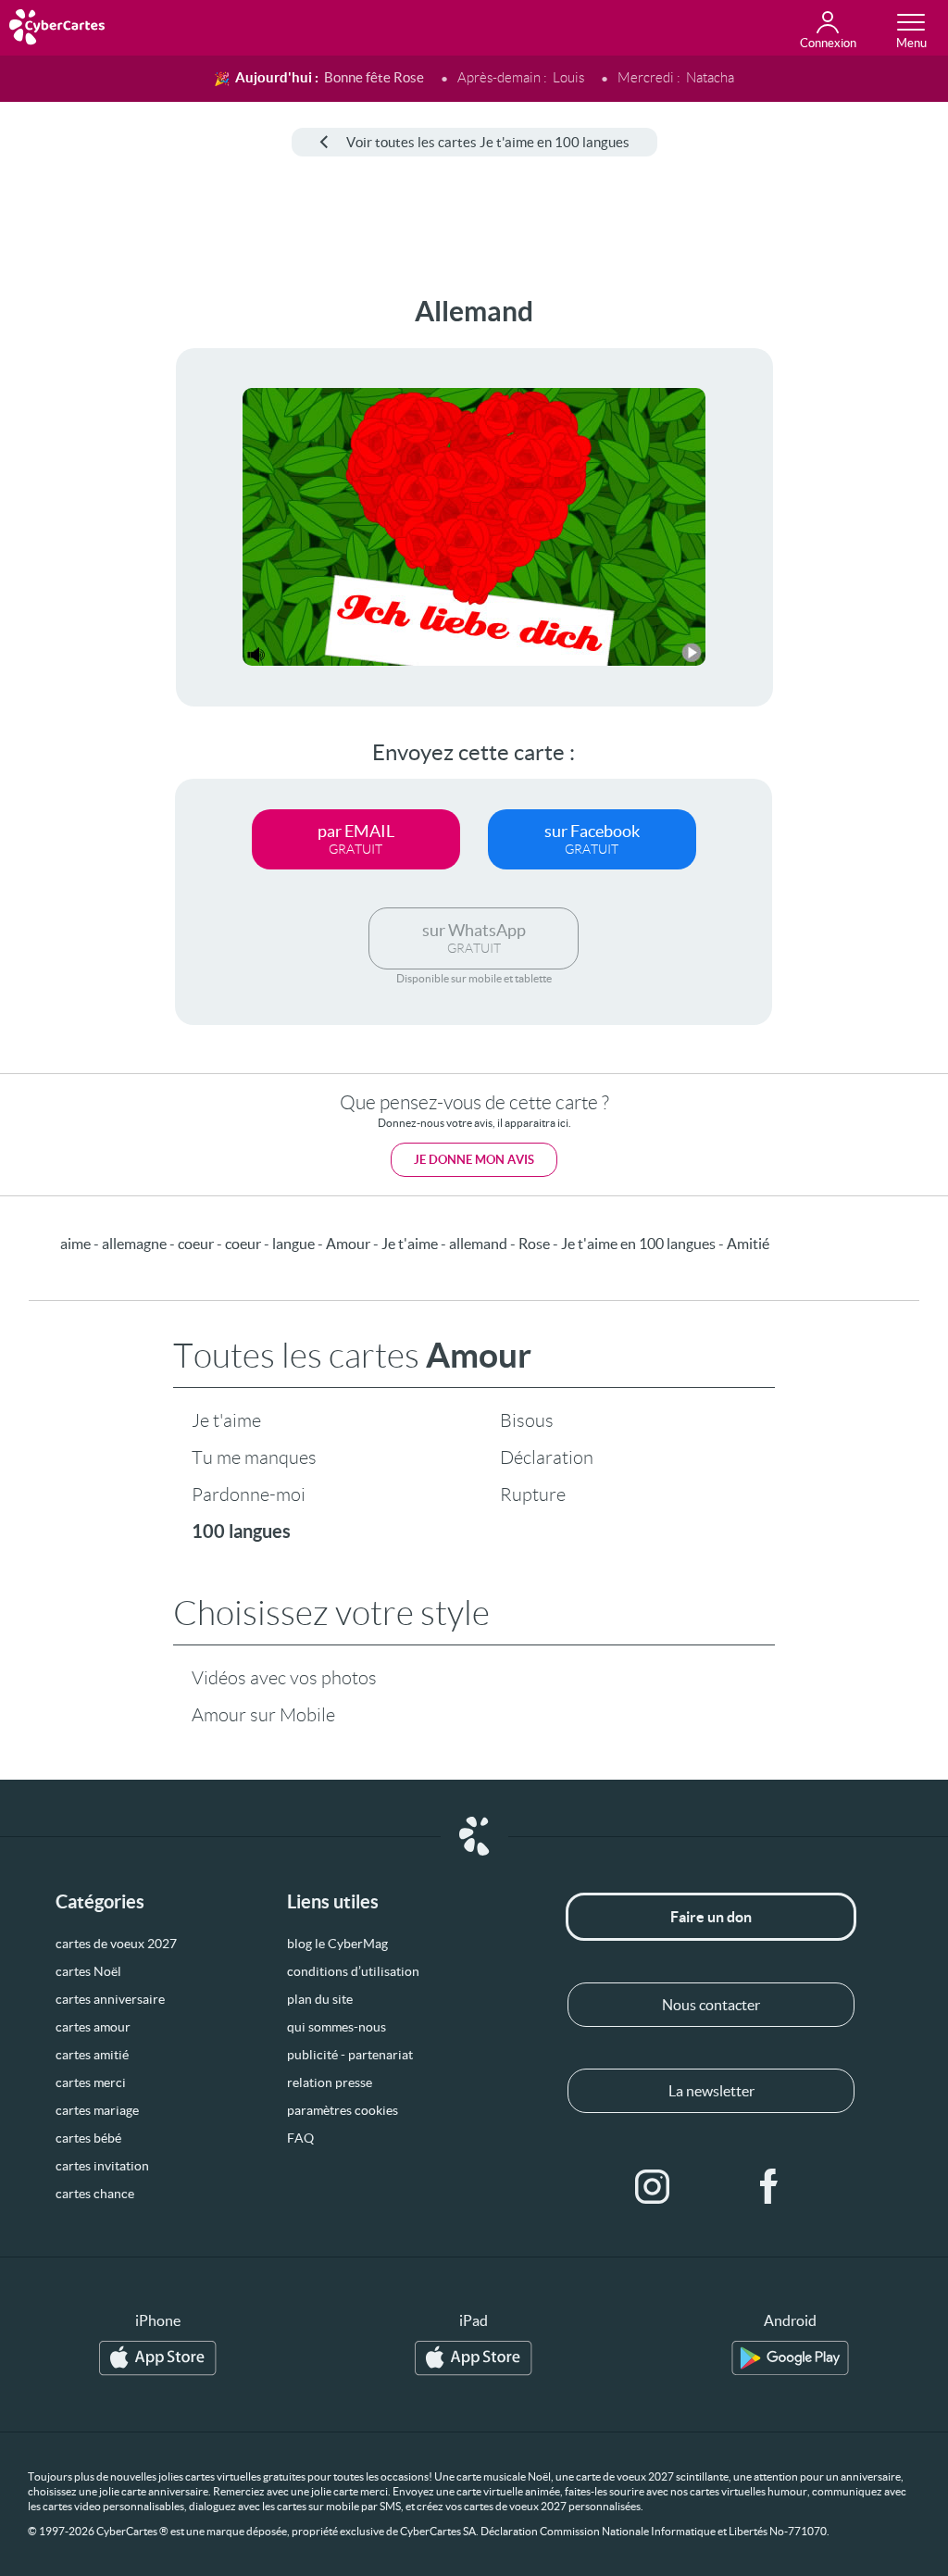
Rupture (533, 1494)
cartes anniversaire (110, 1999)
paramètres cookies (343, 2110)
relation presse (330, 2082)
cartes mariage (97, 2110)
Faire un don (711, 1917)
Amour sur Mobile (263, 1715)
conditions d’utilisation (353, 1971)
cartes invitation (102, 2166)
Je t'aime (226, 1420)
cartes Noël (88, 1971)
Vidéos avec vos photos (284, 1678)
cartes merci (91, 2082)
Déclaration (547, 1457)
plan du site (320, 1999)
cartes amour (93, 2027)
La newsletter (711, 2091)
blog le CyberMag (337, 1944)
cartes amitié (92, 2055)
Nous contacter (711, 2005)
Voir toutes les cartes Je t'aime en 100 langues (488, 142)
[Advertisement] (71, 573)
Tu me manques (254, 1457)
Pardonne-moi (249, 1494)
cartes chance (95, 2194)
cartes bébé (88, 2138)
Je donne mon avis (474, 1160)
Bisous (527, 1420)
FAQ (300, 2138)
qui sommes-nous (337, 2027)
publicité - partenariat (350, 2055)
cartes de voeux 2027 (116, 1944)
